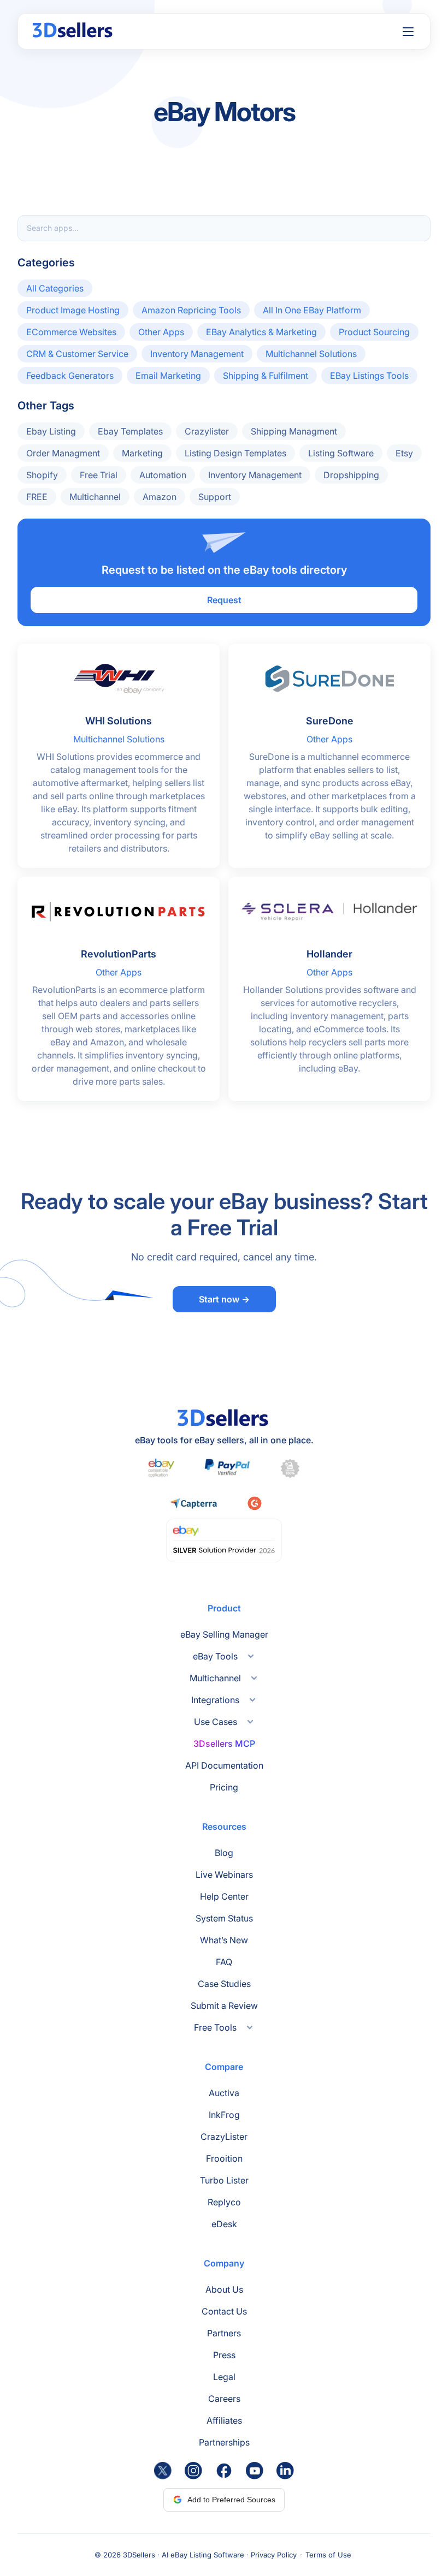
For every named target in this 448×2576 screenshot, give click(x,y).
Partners (224, 2333)
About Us (224, 2289)
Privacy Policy (274, 2555)
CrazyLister (224, 2137)
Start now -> (224, 1299)
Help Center (224, 1896)
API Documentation (224, 1765)
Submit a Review (224, 2006)
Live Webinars (224, 1875)
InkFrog (224, 2115)
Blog (224, 1853)
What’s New (224, 1940)
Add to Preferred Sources (231, 2500)
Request (224, 600)
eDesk (224, 2224)
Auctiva (224, 2093)
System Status (224, 1918)
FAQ (224, 1962)
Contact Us (224, 2311)
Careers (224, 2399)
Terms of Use (328, 2555)
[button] (408, 32)
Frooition (224, 2158)
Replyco (224, 2202)
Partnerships (224, 2442)
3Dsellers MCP (224, 1744)
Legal (224, 2377)
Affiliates (224, 2420)
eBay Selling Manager (224, 1634)
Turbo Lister (224, 2180)
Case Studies (224, 1984)
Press (224, 2355)
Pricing (224, 1787)
